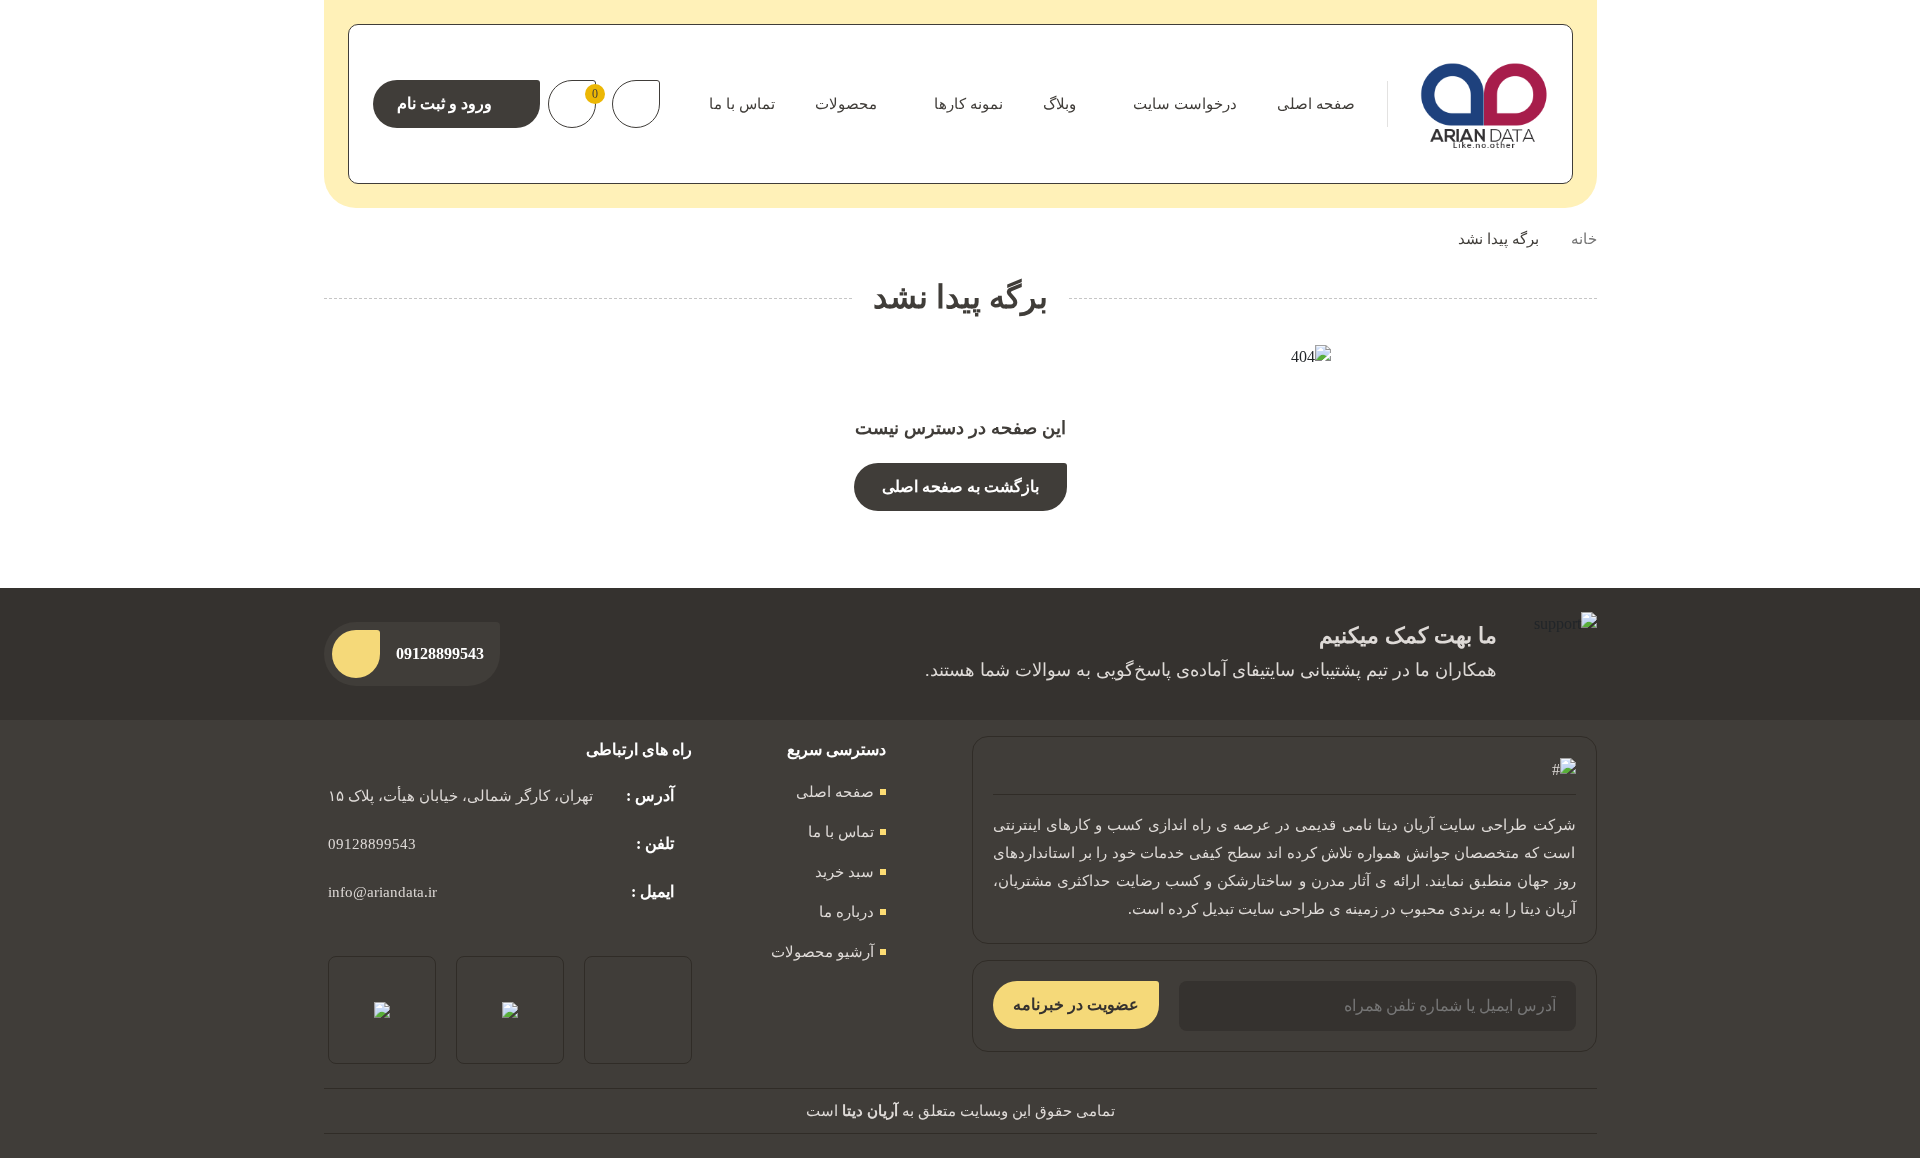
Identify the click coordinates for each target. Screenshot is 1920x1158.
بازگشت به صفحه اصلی (960, 486)
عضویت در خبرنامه (1076, 1004)
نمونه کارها (968, 104)
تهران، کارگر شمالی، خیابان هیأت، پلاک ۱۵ (460, 796)
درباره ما (846, 912)
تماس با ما (742, 104)
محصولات (846, 104)
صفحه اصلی (1316, 104)
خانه (1584, 239)
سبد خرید (844, 872)
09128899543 (372, 844)
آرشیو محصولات (822, 952)
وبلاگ (1059, 104)
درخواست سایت (1185, 104)
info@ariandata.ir (382, 892)
